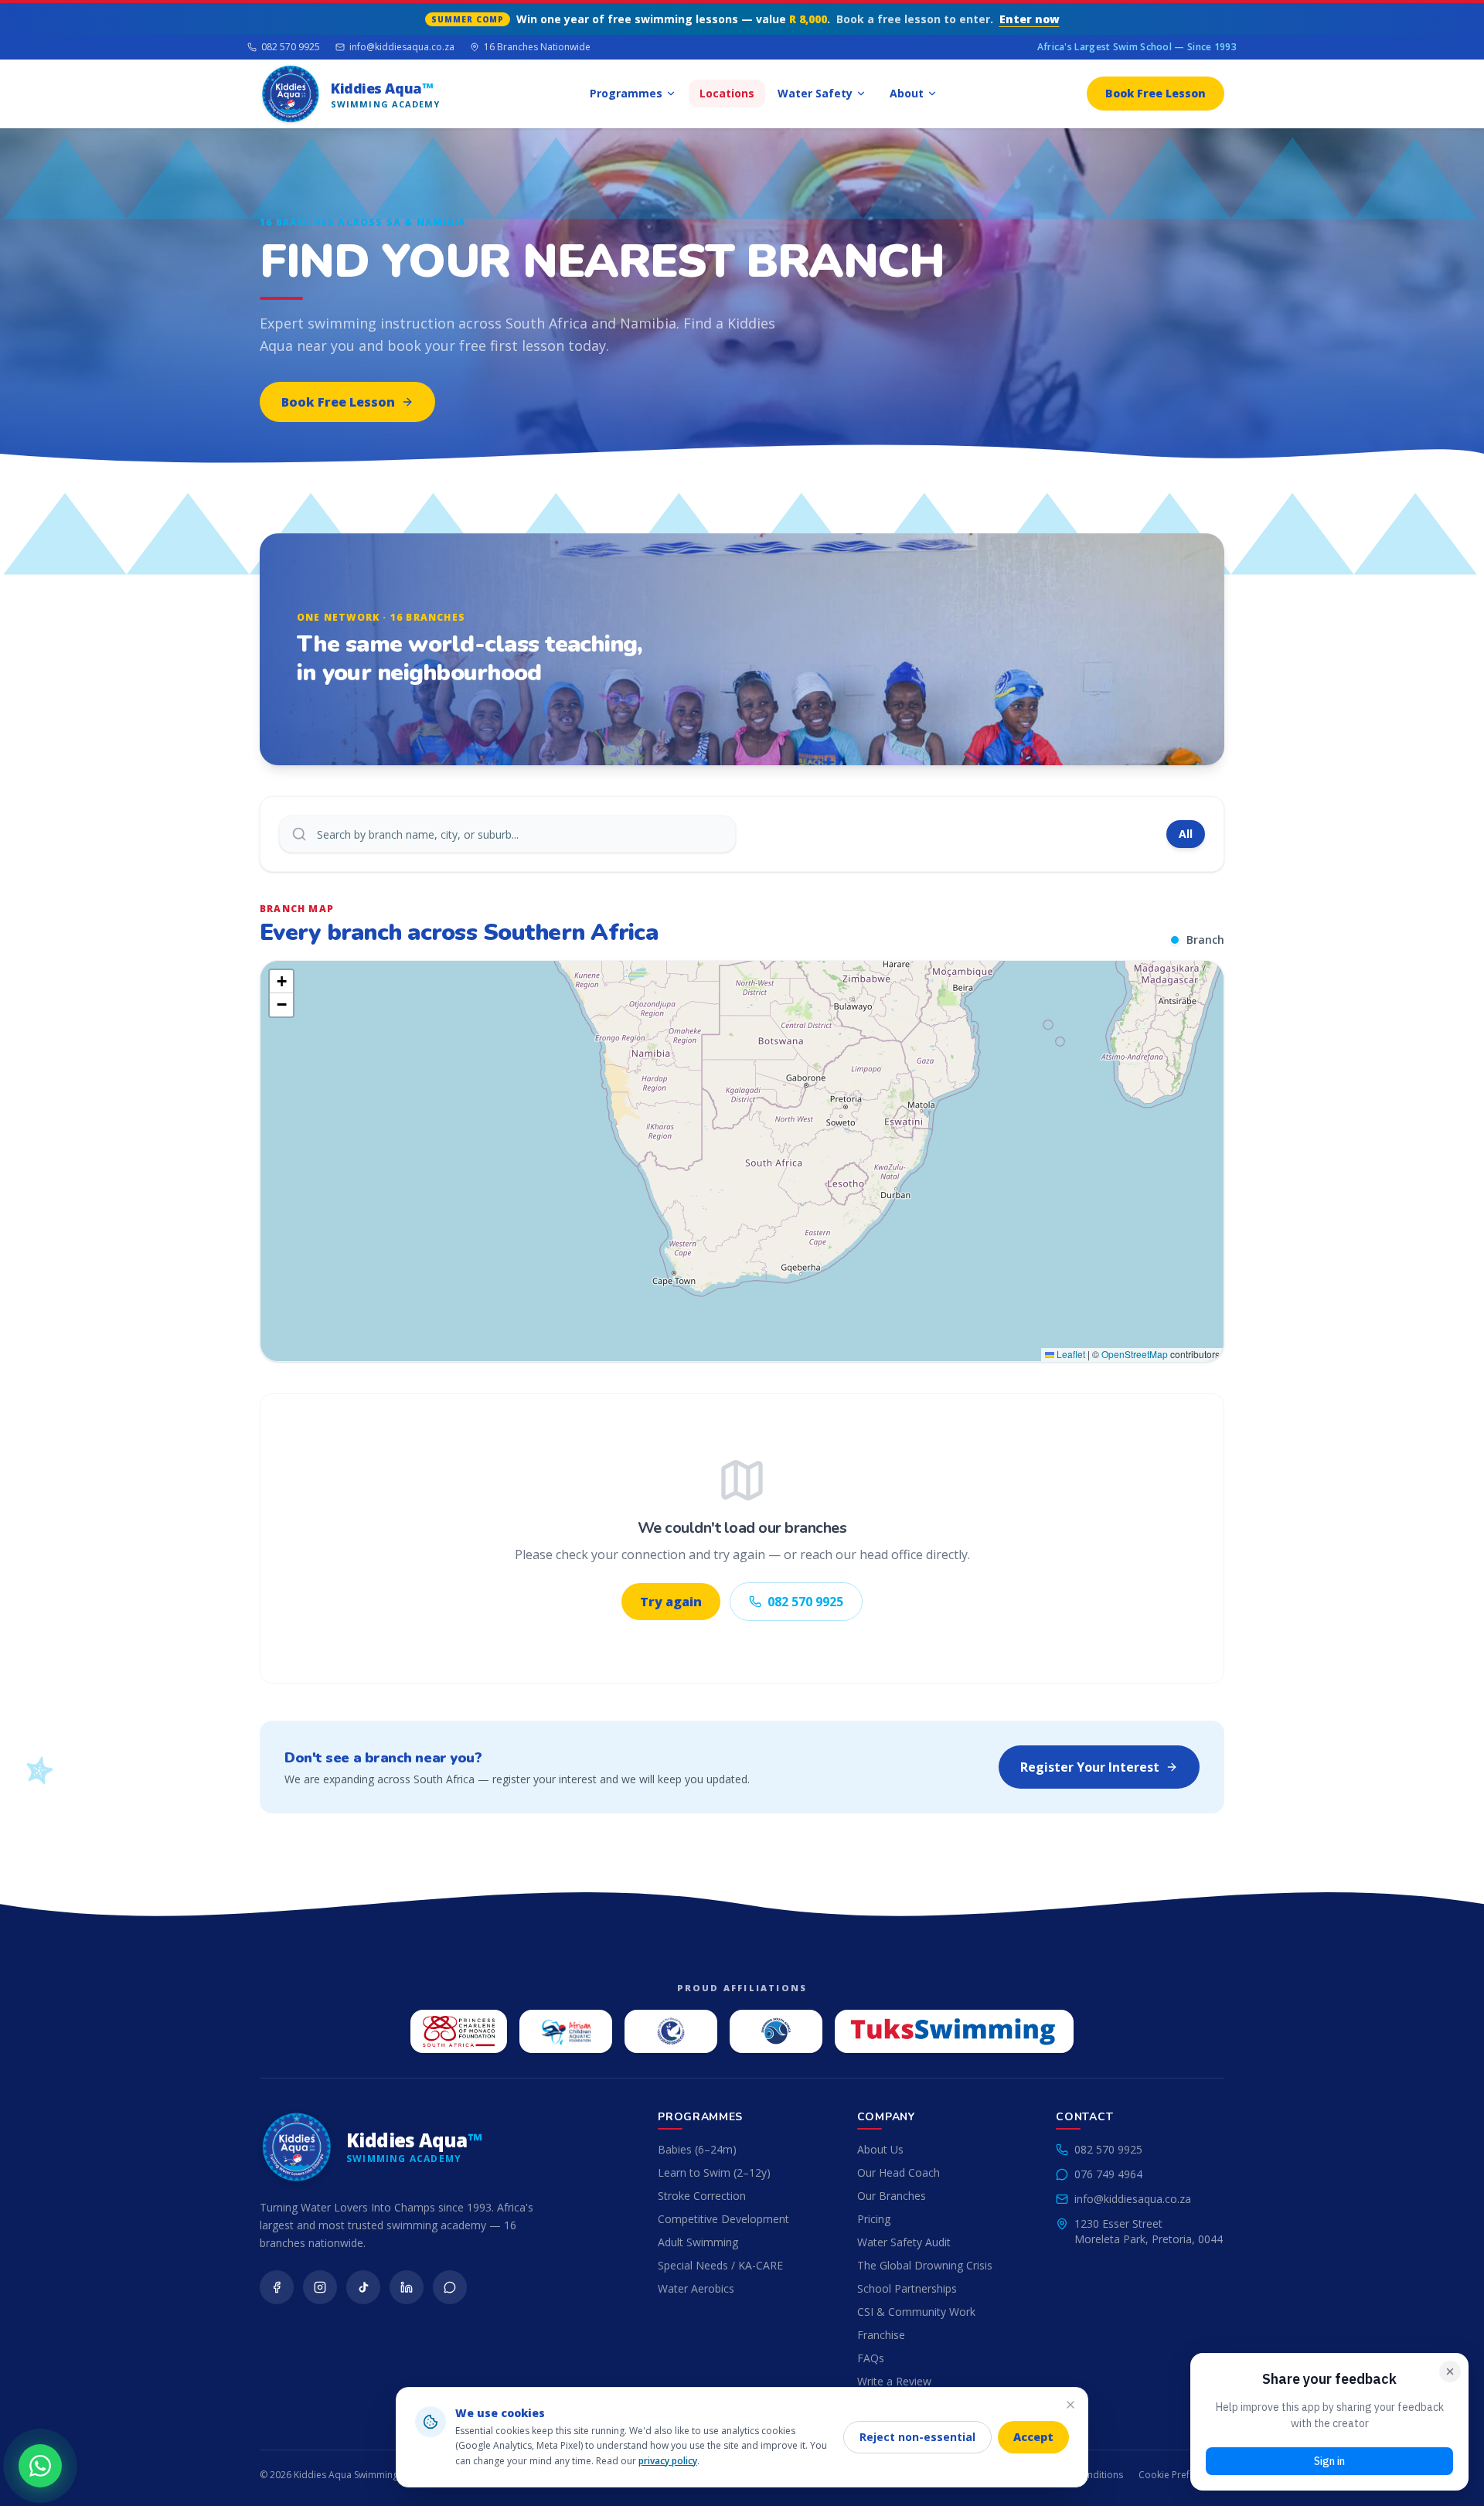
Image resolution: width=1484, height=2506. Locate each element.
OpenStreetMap (1135, 1354)
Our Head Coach (899, 2172)
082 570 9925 (291, 47)
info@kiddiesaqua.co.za (402, 47)
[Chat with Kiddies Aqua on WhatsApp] (450, 2287)
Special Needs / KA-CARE (720, 2265)
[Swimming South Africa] (776, 2031)
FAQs (871, 2358)
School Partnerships (907, 2288)
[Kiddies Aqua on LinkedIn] (407, 2287)
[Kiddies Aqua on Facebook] (277, 2287)
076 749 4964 (1108, 2174)
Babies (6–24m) (697, 2149)
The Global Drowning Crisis (925, 2265)
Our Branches (892, 2196)
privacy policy (668, 2461)
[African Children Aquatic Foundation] (566, 2031)
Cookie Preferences (1181, 2475)
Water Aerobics (696, 2288)
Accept (1033, 2437)
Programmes (626, 93)
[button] (281, 982)
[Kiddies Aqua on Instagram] (320, 2287)
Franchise (881, 2335)
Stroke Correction (702, 2196)
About (907, 93)
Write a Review (894, 2381)
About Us (880, 2149)
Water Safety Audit (904, 2242)
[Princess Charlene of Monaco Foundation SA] (459, 2031)
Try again (671, 1602)
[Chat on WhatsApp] (40, 2466)
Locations (727, 93)
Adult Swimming (698, 2242)
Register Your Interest (1090, 1767)
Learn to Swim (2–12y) (714, 2172)
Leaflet (1070, 1354)
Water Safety (815, 93)
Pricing (874, 2219)
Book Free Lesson (1156, 93)
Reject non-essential (917, 2437)
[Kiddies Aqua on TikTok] (363, 2287)
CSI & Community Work (916, 2312)
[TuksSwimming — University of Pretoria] (954, 2031)
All (1186, 834)
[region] (742, 1161)
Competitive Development (723, 2219)
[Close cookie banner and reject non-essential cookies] (1070, 2405)
